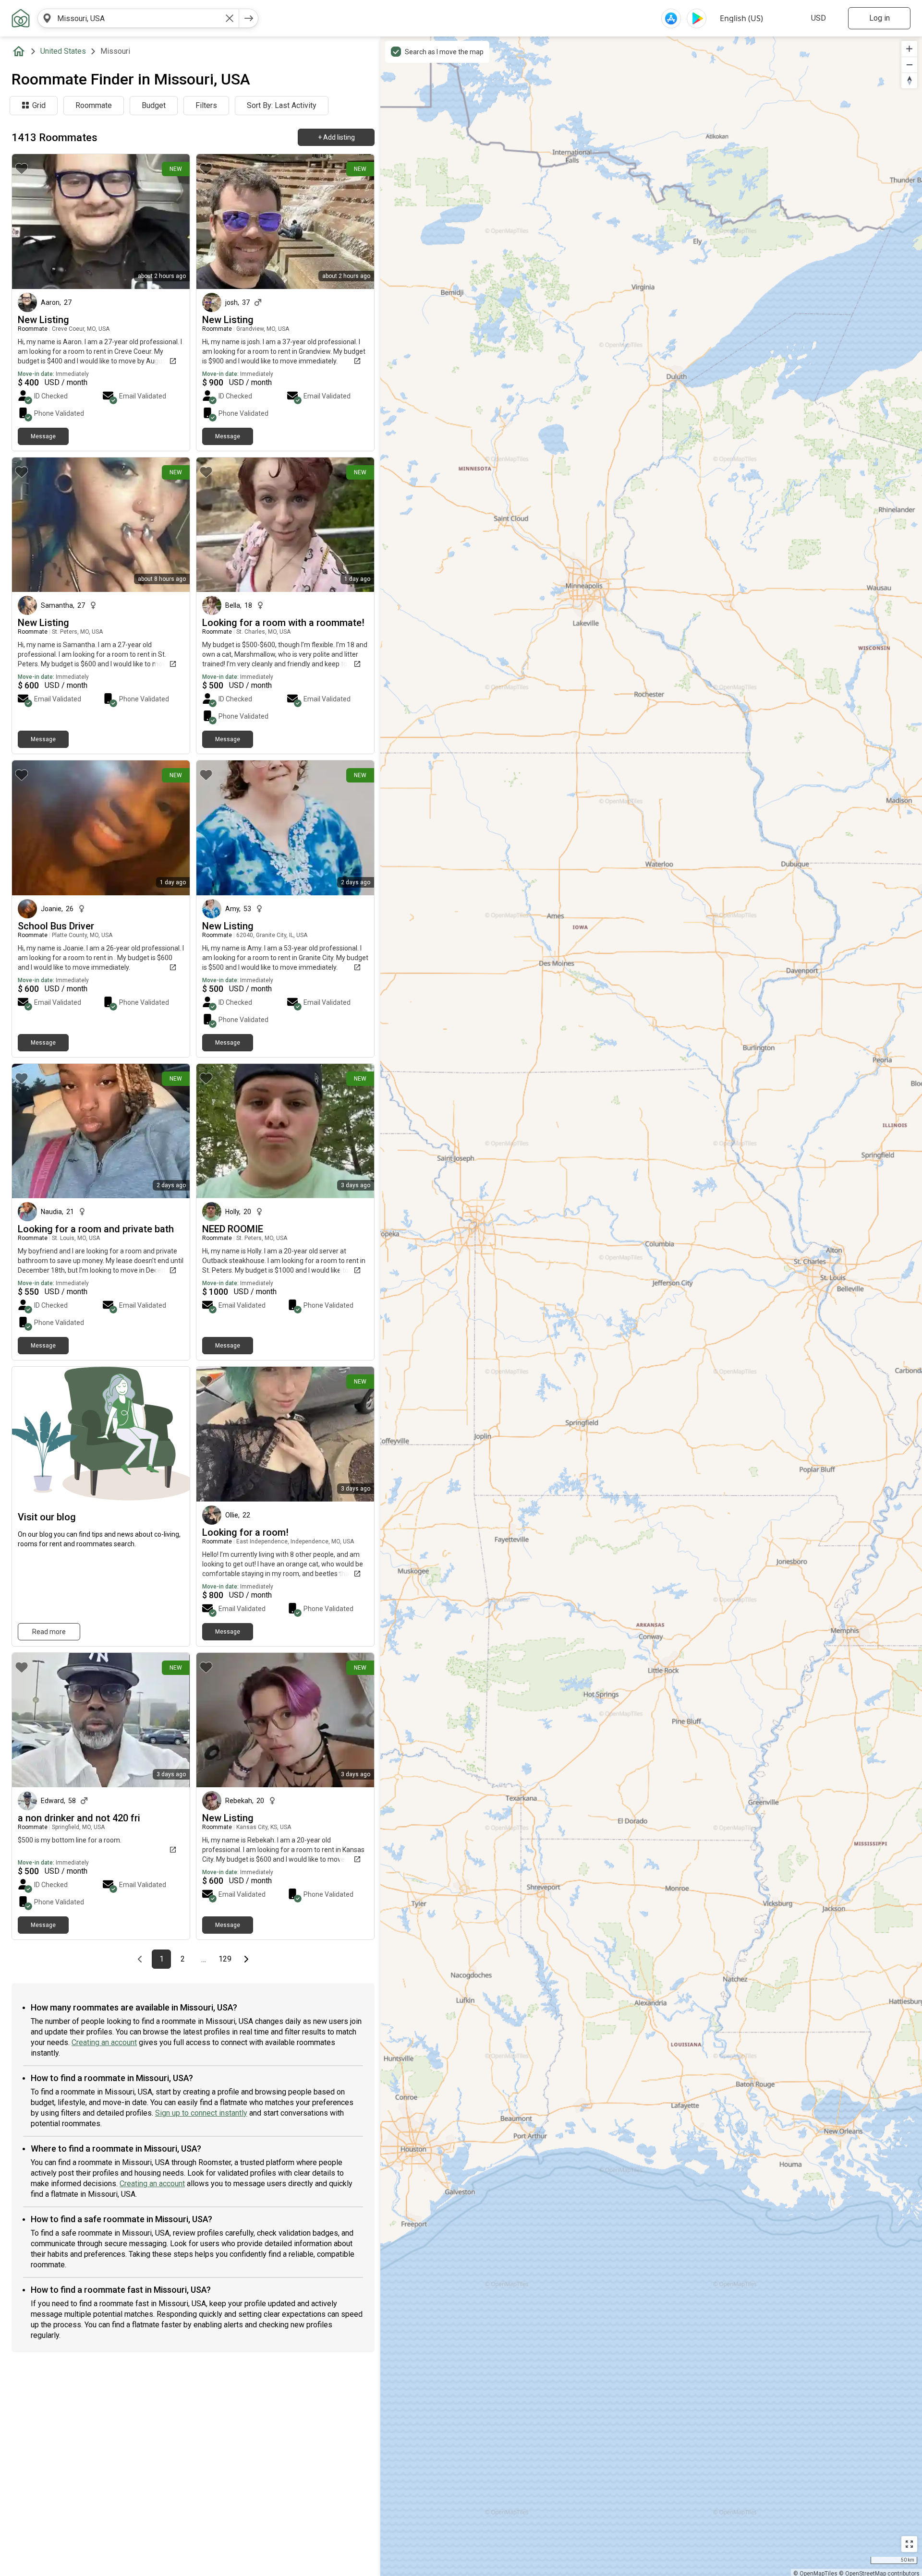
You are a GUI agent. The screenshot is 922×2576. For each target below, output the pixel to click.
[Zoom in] (909, 49)
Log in (880, 18)
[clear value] (230, 18)
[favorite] (22, 169)
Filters (206, 105)
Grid (39, 105)
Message (43, 436)
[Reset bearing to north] (909, 80)
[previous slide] (30, 1131)
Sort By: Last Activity (282, 105)
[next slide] (172, 1131)
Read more (49, 1632)
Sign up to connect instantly (201, 2113)
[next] (249, 18)
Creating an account (104, 2042)
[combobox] (138, 18)
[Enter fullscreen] (909, 2544)
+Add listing (336, 137)
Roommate (94, 105)
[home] (21, 51)
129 (226, 1959)
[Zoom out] (909, 65)
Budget (154, 105)
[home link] (21, 18)
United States (63, 51)
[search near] (47, 18)
